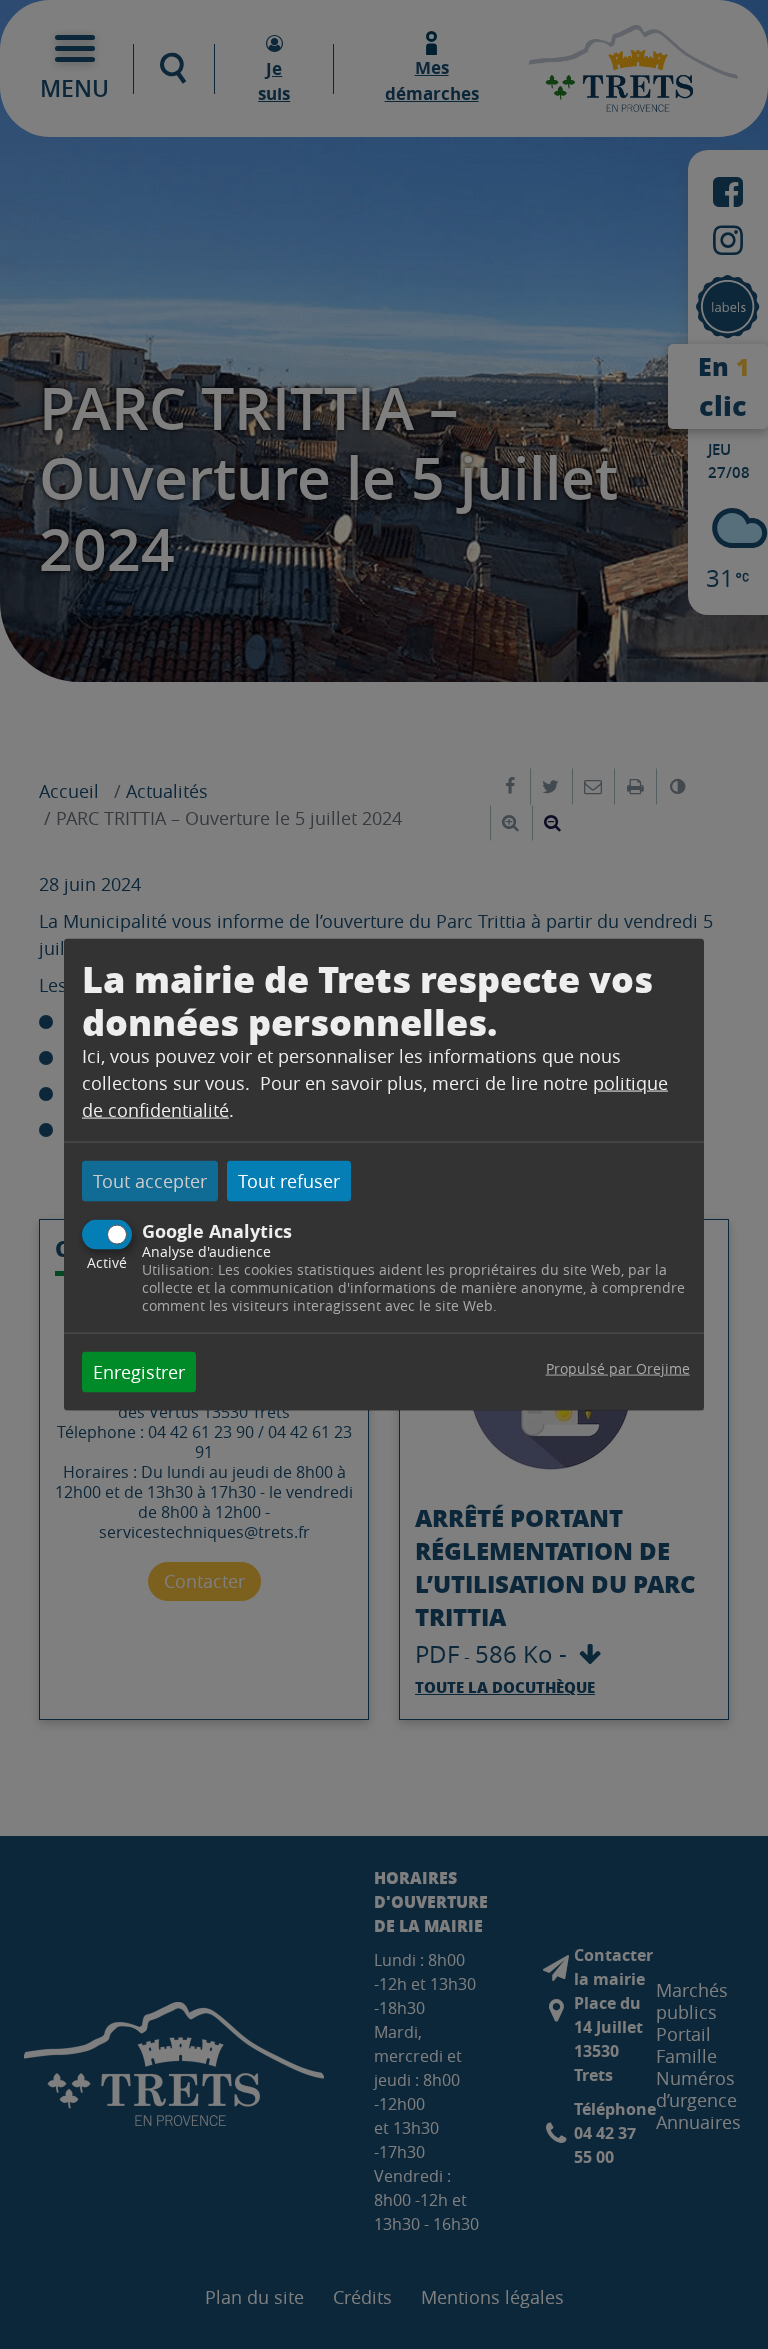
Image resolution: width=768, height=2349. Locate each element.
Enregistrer (139, 1372)
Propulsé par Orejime (618, 1368)
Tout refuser (289, 1180)
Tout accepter (150, 1180)
